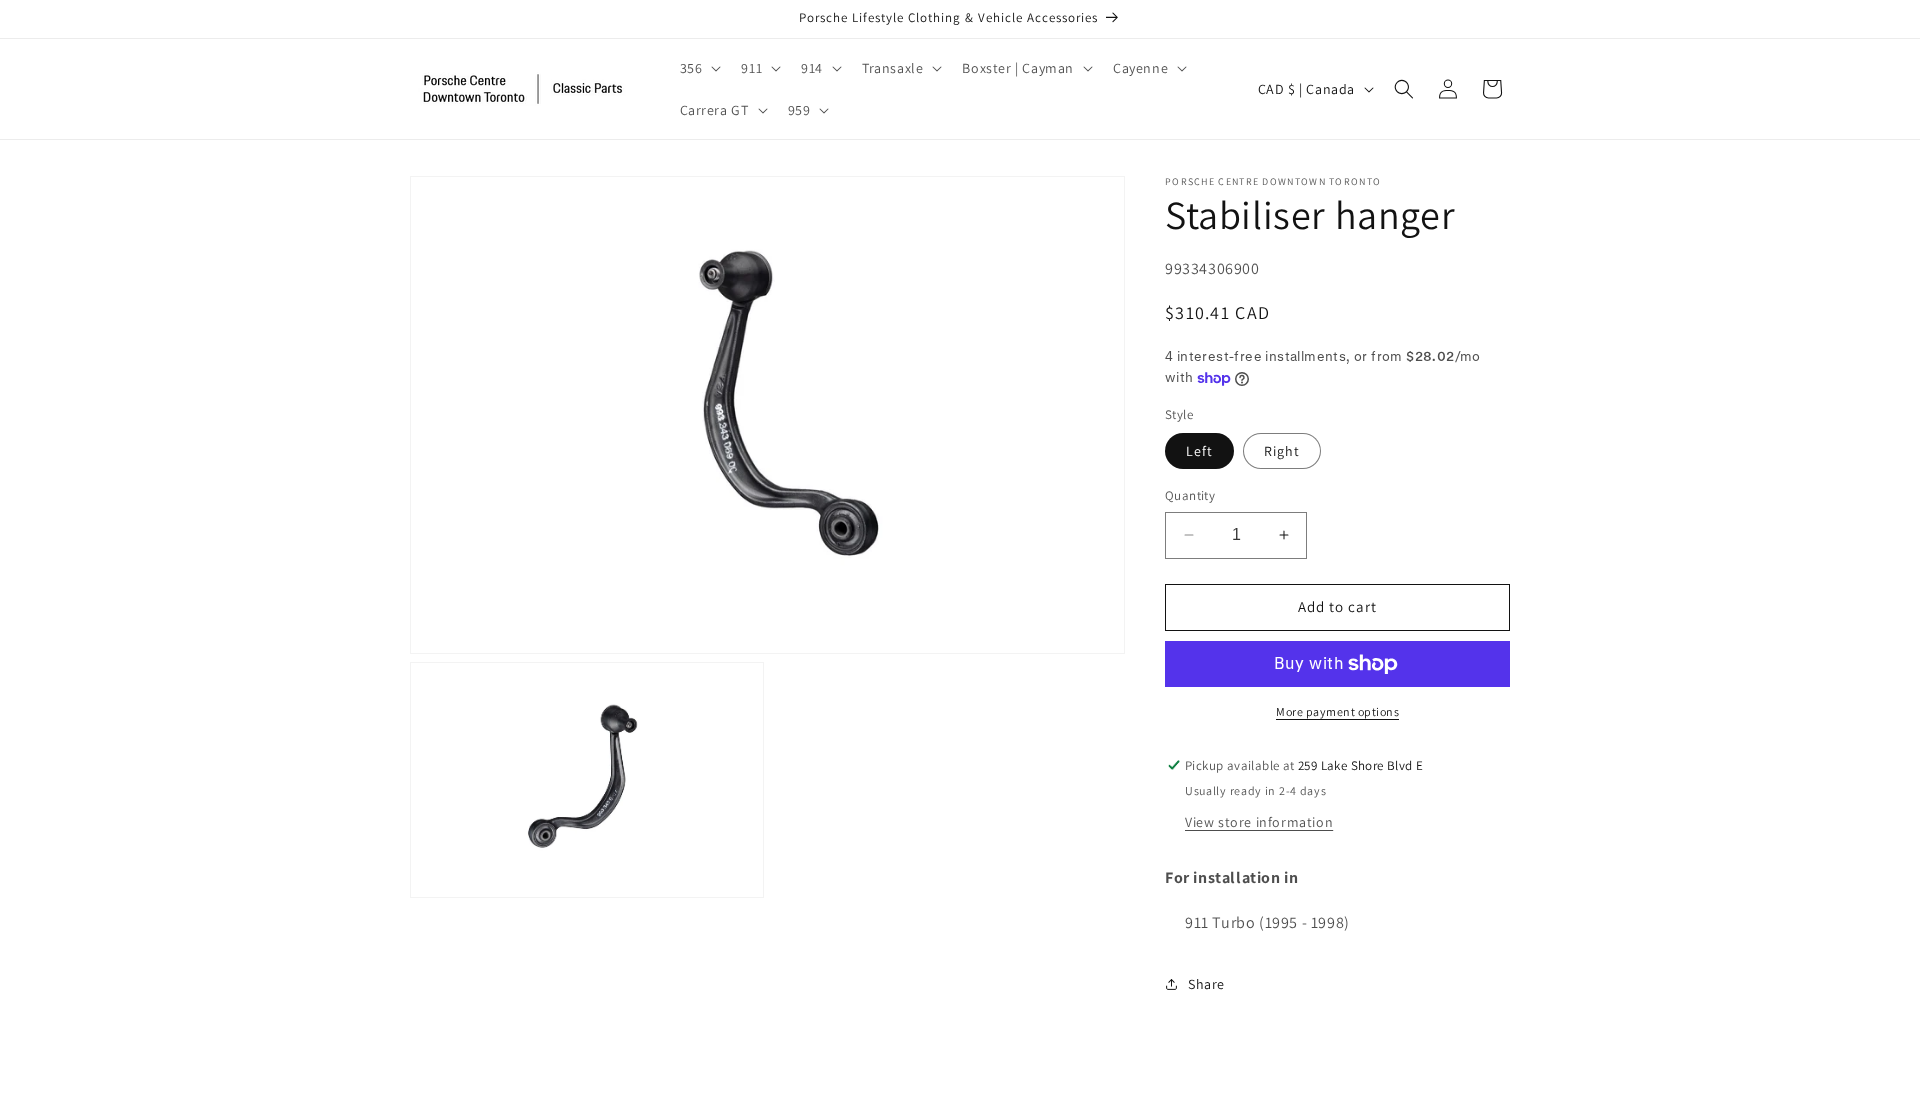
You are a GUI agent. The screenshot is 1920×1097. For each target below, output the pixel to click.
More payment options (1337, 711)
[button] (699, 68)
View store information (1259, 822)
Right (1282, 451)
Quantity (1190, 495)
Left (1199, 451)
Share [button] (1206, 984)
